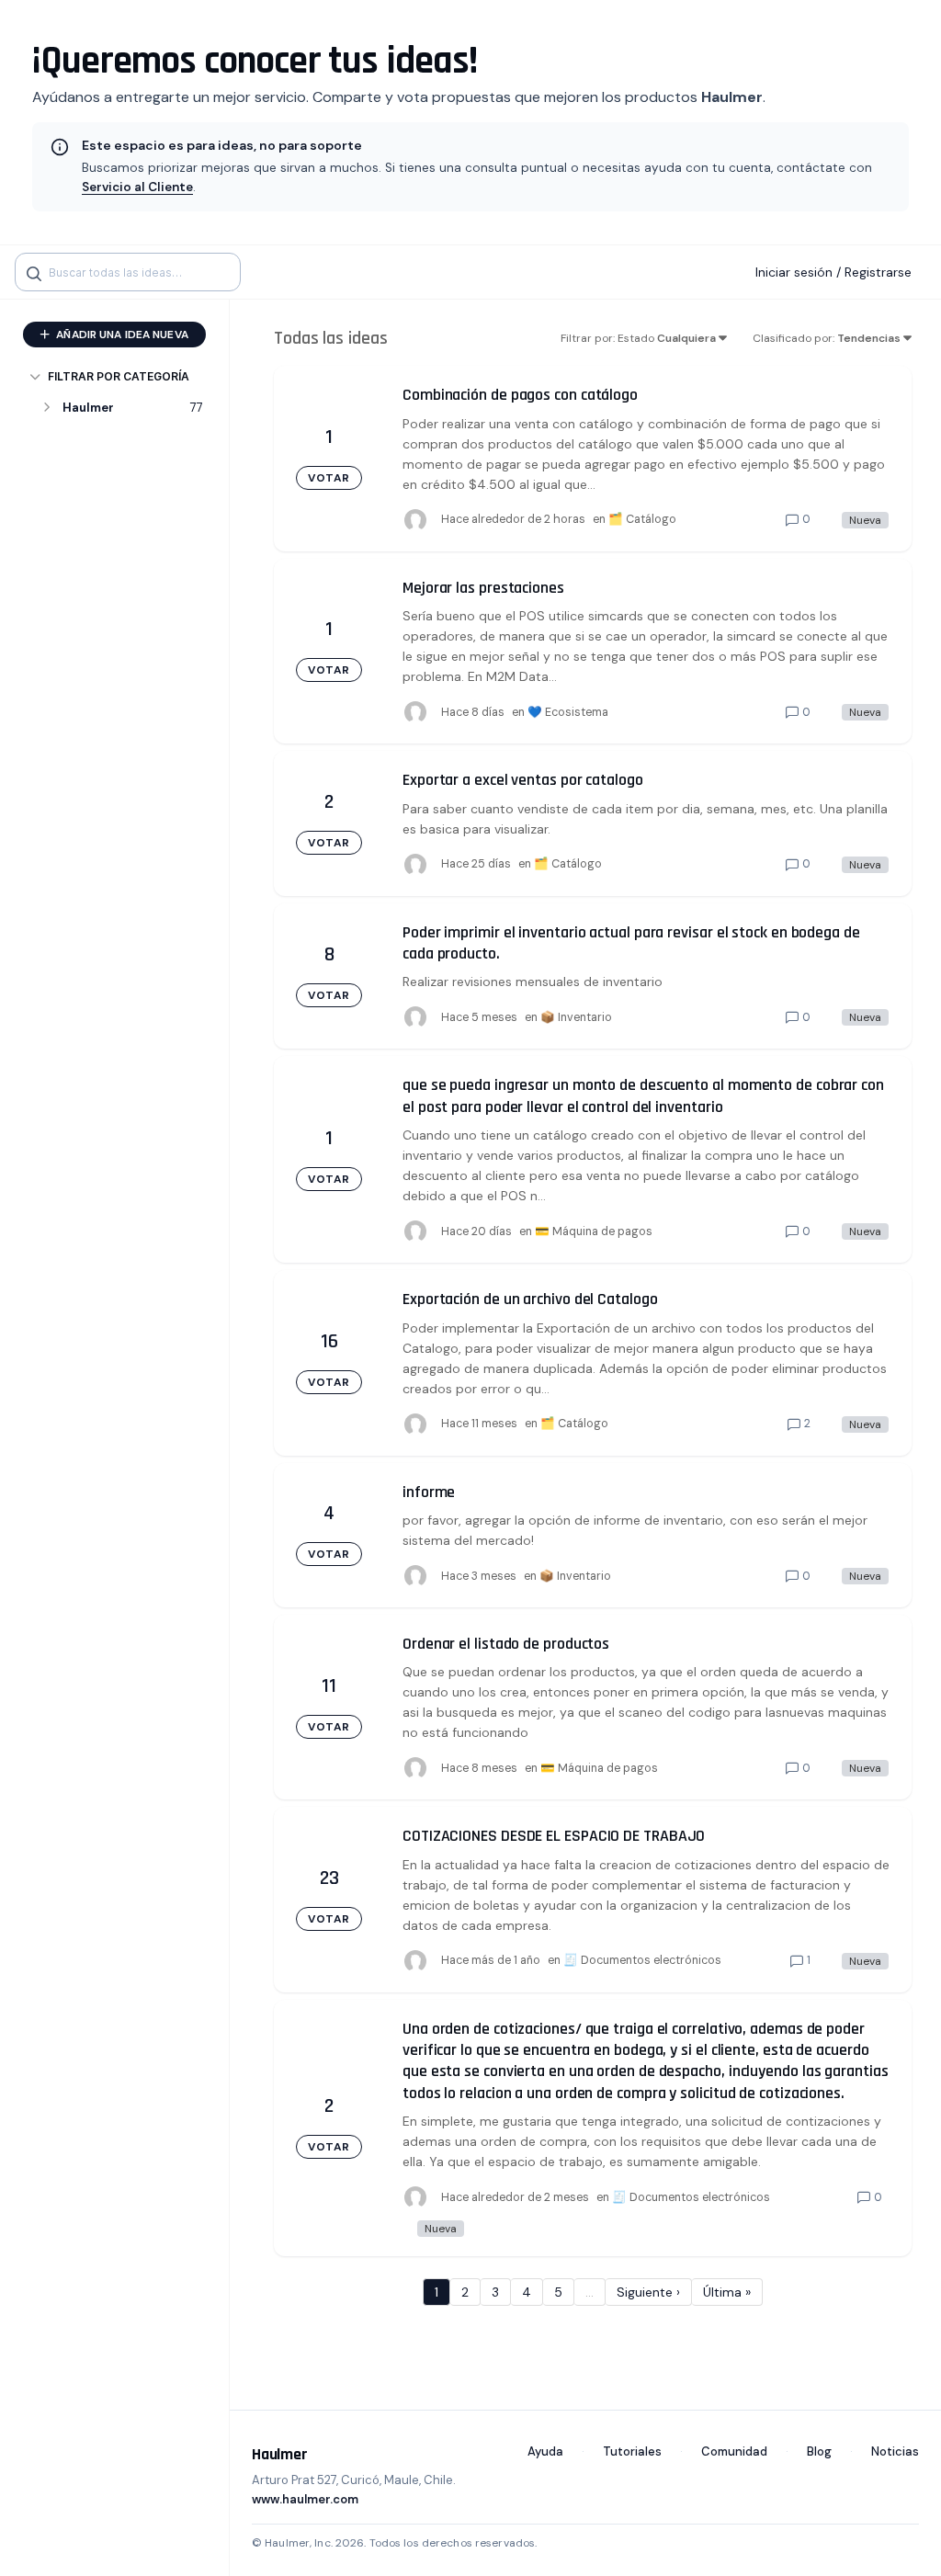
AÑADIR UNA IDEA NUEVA (121, 335)
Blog (819, 2451)
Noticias (895, 2451)
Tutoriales (632, 2451)
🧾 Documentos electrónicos (642, 1960)
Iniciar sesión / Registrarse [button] (833, 272)
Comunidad (734, 2451)
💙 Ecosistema (568, 712)
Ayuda (545, 2451)
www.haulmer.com (305, 2499)
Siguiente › (648, 2292)
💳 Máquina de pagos (594, 1231)
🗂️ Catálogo (642, 519)
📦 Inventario (576, 1017)
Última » (727, 2292)
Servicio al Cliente (137, 187)
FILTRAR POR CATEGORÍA (119, 376)
